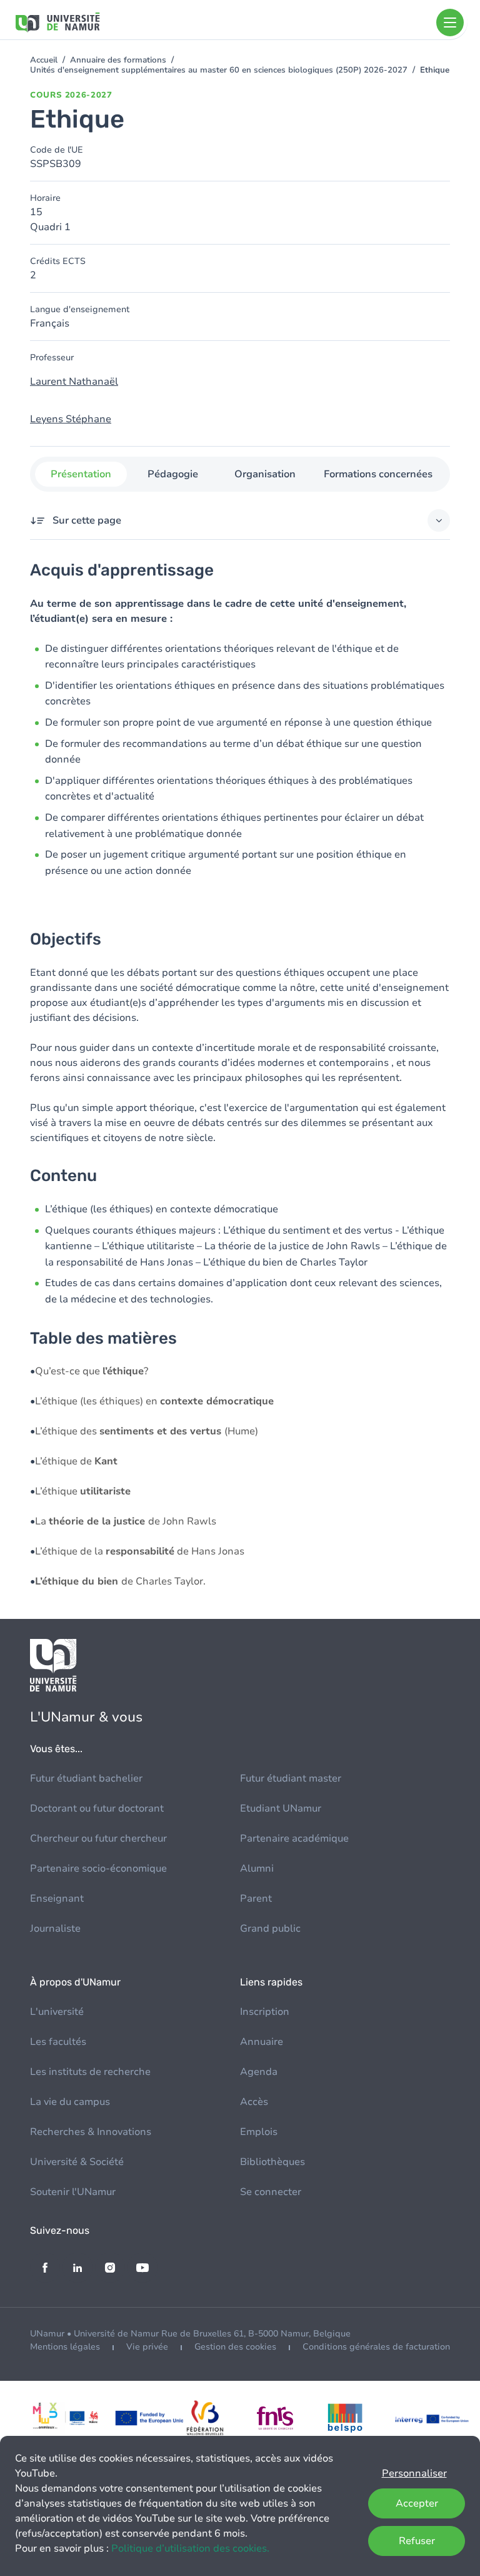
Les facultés (58, 2042)
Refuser (417, 2541)
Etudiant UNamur (281, 1808)
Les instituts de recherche (90, 2072)
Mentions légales (65, 2347)
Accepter (417, 2503)
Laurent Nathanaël (74, 382)
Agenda (259, 2072)
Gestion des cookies (235, 2347)
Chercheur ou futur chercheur (98, 1838)
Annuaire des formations (118, 60)
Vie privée (147, 2347)
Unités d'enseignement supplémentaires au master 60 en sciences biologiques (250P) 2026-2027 (219, 70)
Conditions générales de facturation (376, 2347)
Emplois (259, 2132)
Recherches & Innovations (91, 2132)
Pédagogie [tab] (173, 474)
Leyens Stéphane (71, 419)
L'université (57, 2012)
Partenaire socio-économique (98, 1869)
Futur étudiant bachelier (86, 1778)
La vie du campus (70, 2102)
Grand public (270, 1929)
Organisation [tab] (265, 474)
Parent (256, 1899)
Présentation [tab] (81, 474)
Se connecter (271, 2192)
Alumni (257, 1869)
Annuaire (262, 2042)
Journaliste (55, 1929)
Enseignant (57, 1899)
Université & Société (77, 2162)
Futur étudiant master (291, 1778)
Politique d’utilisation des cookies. (190, 2548)
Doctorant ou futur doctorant (97, 1808)
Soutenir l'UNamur (73, 2192)
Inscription (265, 2012)
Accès (254, 2102)
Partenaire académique (294, 1838)
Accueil (44, 60)
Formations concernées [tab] (378, 474)
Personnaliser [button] (414, 2473)
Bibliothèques (272, 2162)
